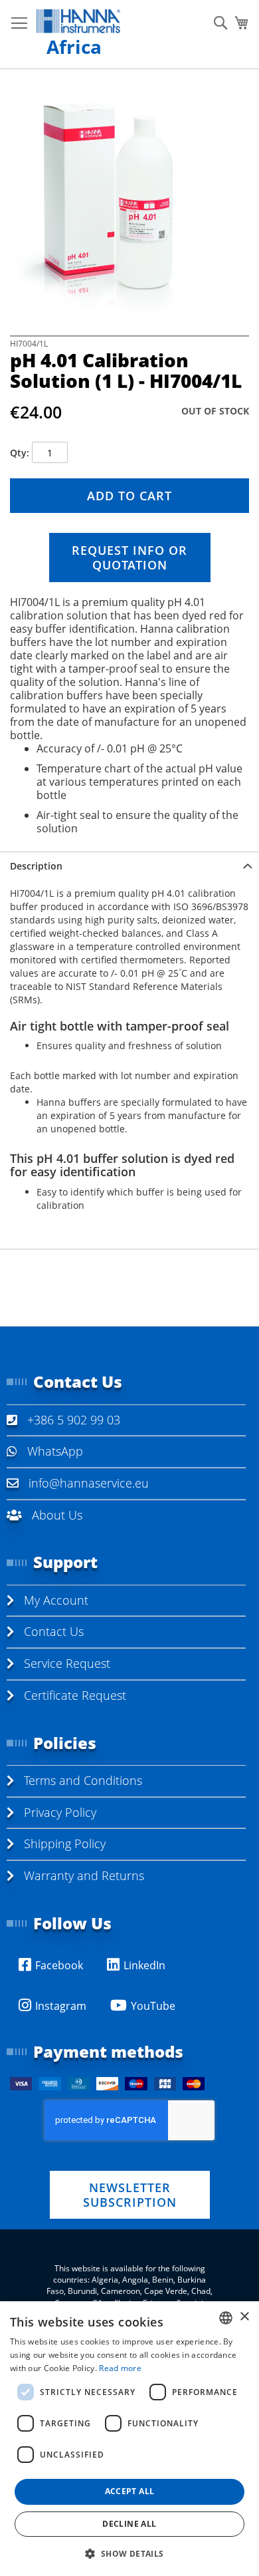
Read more (120, 2368)
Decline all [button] (129, 2524)
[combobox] (226, 2318)
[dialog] (129, 2439)
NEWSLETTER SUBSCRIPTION (130, 2195)
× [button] (244, 2317)
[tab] (129, 866)
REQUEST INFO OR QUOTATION (129, 558)
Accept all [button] (130, 2491)
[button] (129, 2553)
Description (36, 866)
